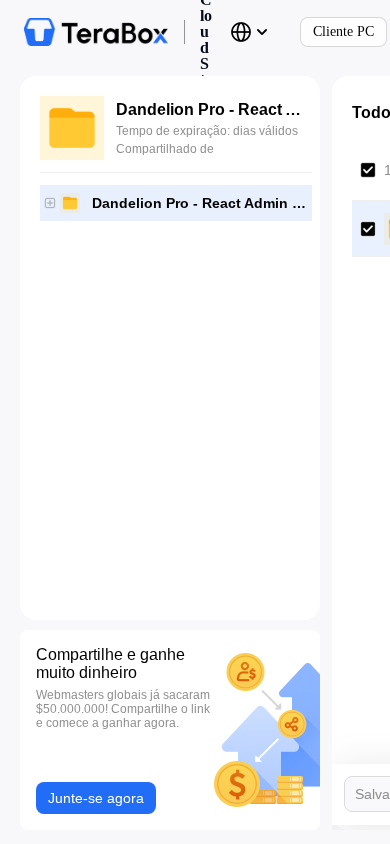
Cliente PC (343, 31)
